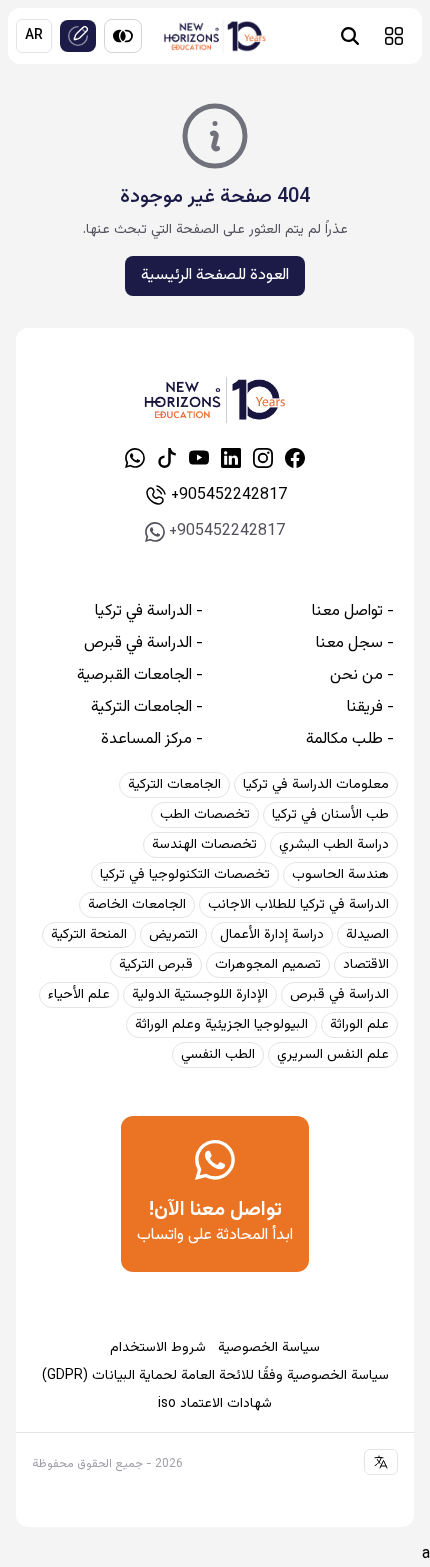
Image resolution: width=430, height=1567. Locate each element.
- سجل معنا (355, 644)
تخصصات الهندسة (204, 845)
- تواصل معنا (353, 612)
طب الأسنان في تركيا (330, 815)
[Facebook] (295, 458)
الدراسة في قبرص (339, 995)
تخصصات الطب (205, 815)
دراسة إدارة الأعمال (272, 935)
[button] (394, 36)
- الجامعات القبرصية (140, 676)
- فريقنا (370, 708)
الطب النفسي (218, 1055)
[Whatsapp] (135, 458)
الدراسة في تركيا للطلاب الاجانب (298, 905)
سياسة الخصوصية (269, 1348)
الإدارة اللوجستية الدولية (200, 995)
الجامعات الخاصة (137, 905)
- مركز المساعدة (152, 740)
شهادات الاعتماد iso (215, 1404)
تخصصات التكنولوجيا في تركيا (185, 875)
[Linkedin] (231, 458)
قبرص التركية (156, 965)
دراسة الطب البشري (334, 845)
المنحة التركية (89, 935)
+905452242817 (229, 495)
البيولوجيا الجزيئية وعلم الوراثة (221, 1025)
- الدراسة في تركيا (149, 612)
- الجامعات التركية (147, 708)
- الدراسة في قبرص (143, 644)
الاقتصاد (366, 965)
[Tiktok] (167, 458)
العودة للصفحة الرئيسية (215, 275)
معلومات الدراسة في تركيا (316, 785)
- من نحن (362, 676)
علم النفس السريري (333, 1055)
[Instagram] (263, 458)
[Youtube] (199, 458)
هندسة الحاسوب (340, 875)
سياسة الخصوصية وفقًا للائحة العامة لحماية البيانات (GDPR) (215, 1376)
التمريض (173, 935)
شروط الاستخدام (158, 1348)
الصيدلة (367, 935)
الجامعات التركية (174, 785)
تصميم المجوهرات (268, 965)
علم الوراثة (359, 1025)
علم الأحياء (79, 995)
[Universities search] (350, 36)
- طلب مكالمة (350, 740)
